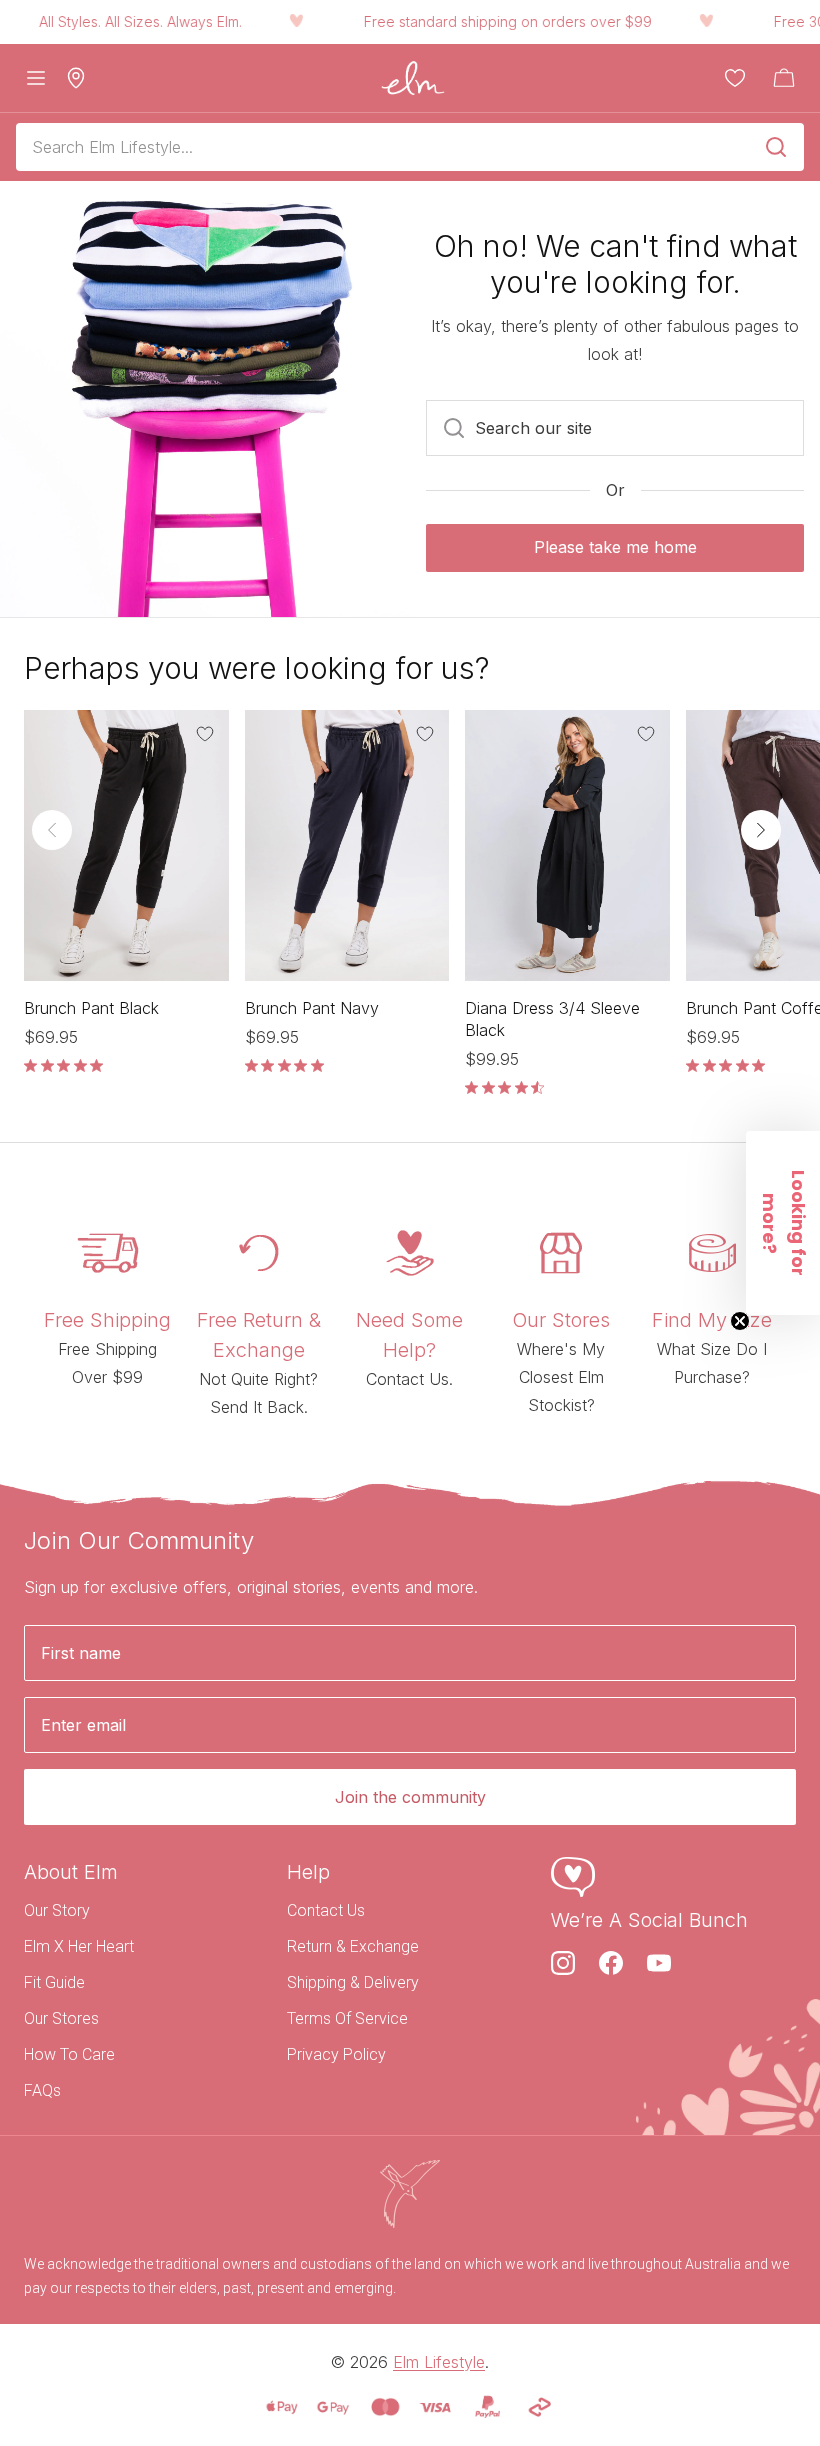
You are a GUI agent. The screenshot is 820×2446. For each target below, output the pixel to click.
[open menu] (36, 78)
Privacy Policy (336, 2054)
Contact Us (326, 1910)
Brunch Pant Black (91, 1008)
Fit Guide (54, 1982)
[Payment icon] (282, 2407)
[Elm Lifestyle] (413, 78)
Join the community (410, 1797)
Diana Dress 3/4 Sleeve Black (552, 1019)
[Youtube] (659, 1963)
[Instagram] (563, 1963)
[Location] (76, 78)
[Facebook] (611, 1963)
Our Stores (61, 2018)
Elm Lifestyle (439, 2362)
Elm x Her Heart (79, 1946)
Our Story (57, 1910)
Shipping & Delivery (353, 1982)
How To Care (69, 2054)
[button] (783, 1223)
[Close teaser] (740, 1321)
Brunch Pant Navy (312, 1008)
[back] (52, 830)
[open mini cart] (784, 78)
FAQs (42, 2090)
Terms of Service (347, 2018)
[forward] (761, 830)
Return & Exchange (353, 1946)
